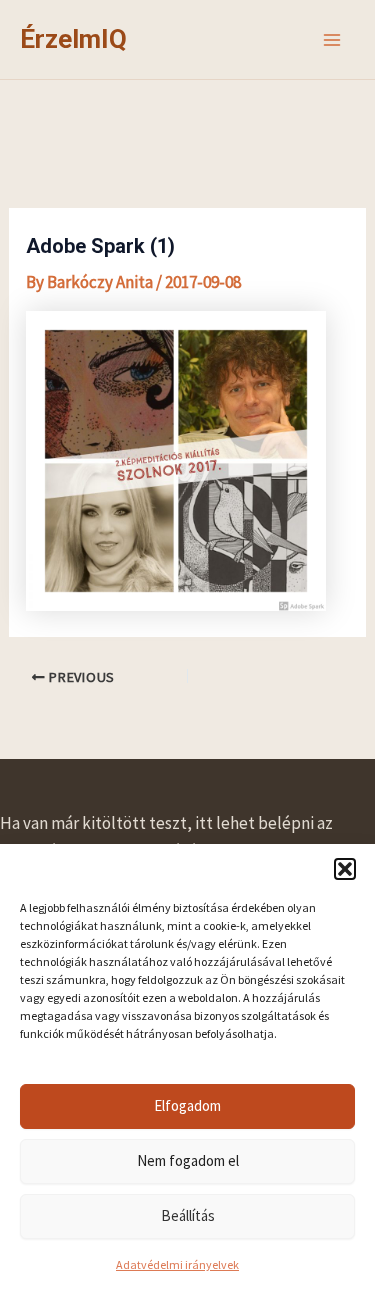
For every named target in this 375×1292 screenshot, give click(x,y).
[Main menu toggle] (333, 40)
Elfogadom (187, 1105)
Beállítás (188, 1215)
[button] (345, 869)
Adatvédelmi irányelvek (177, 1264)
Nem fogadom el (188, 1160)
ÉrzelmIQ (73, 39)
